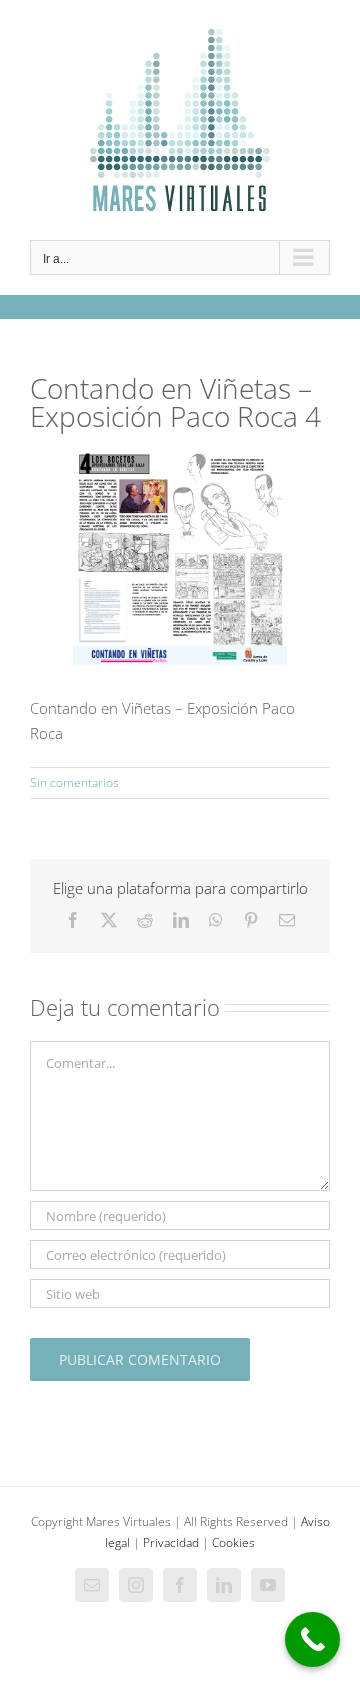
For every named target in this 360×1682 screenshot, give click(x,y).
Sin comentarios (74, 782)
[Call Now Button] (312, 1639)
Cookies (233, 1542)
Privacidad (171, 1542)
